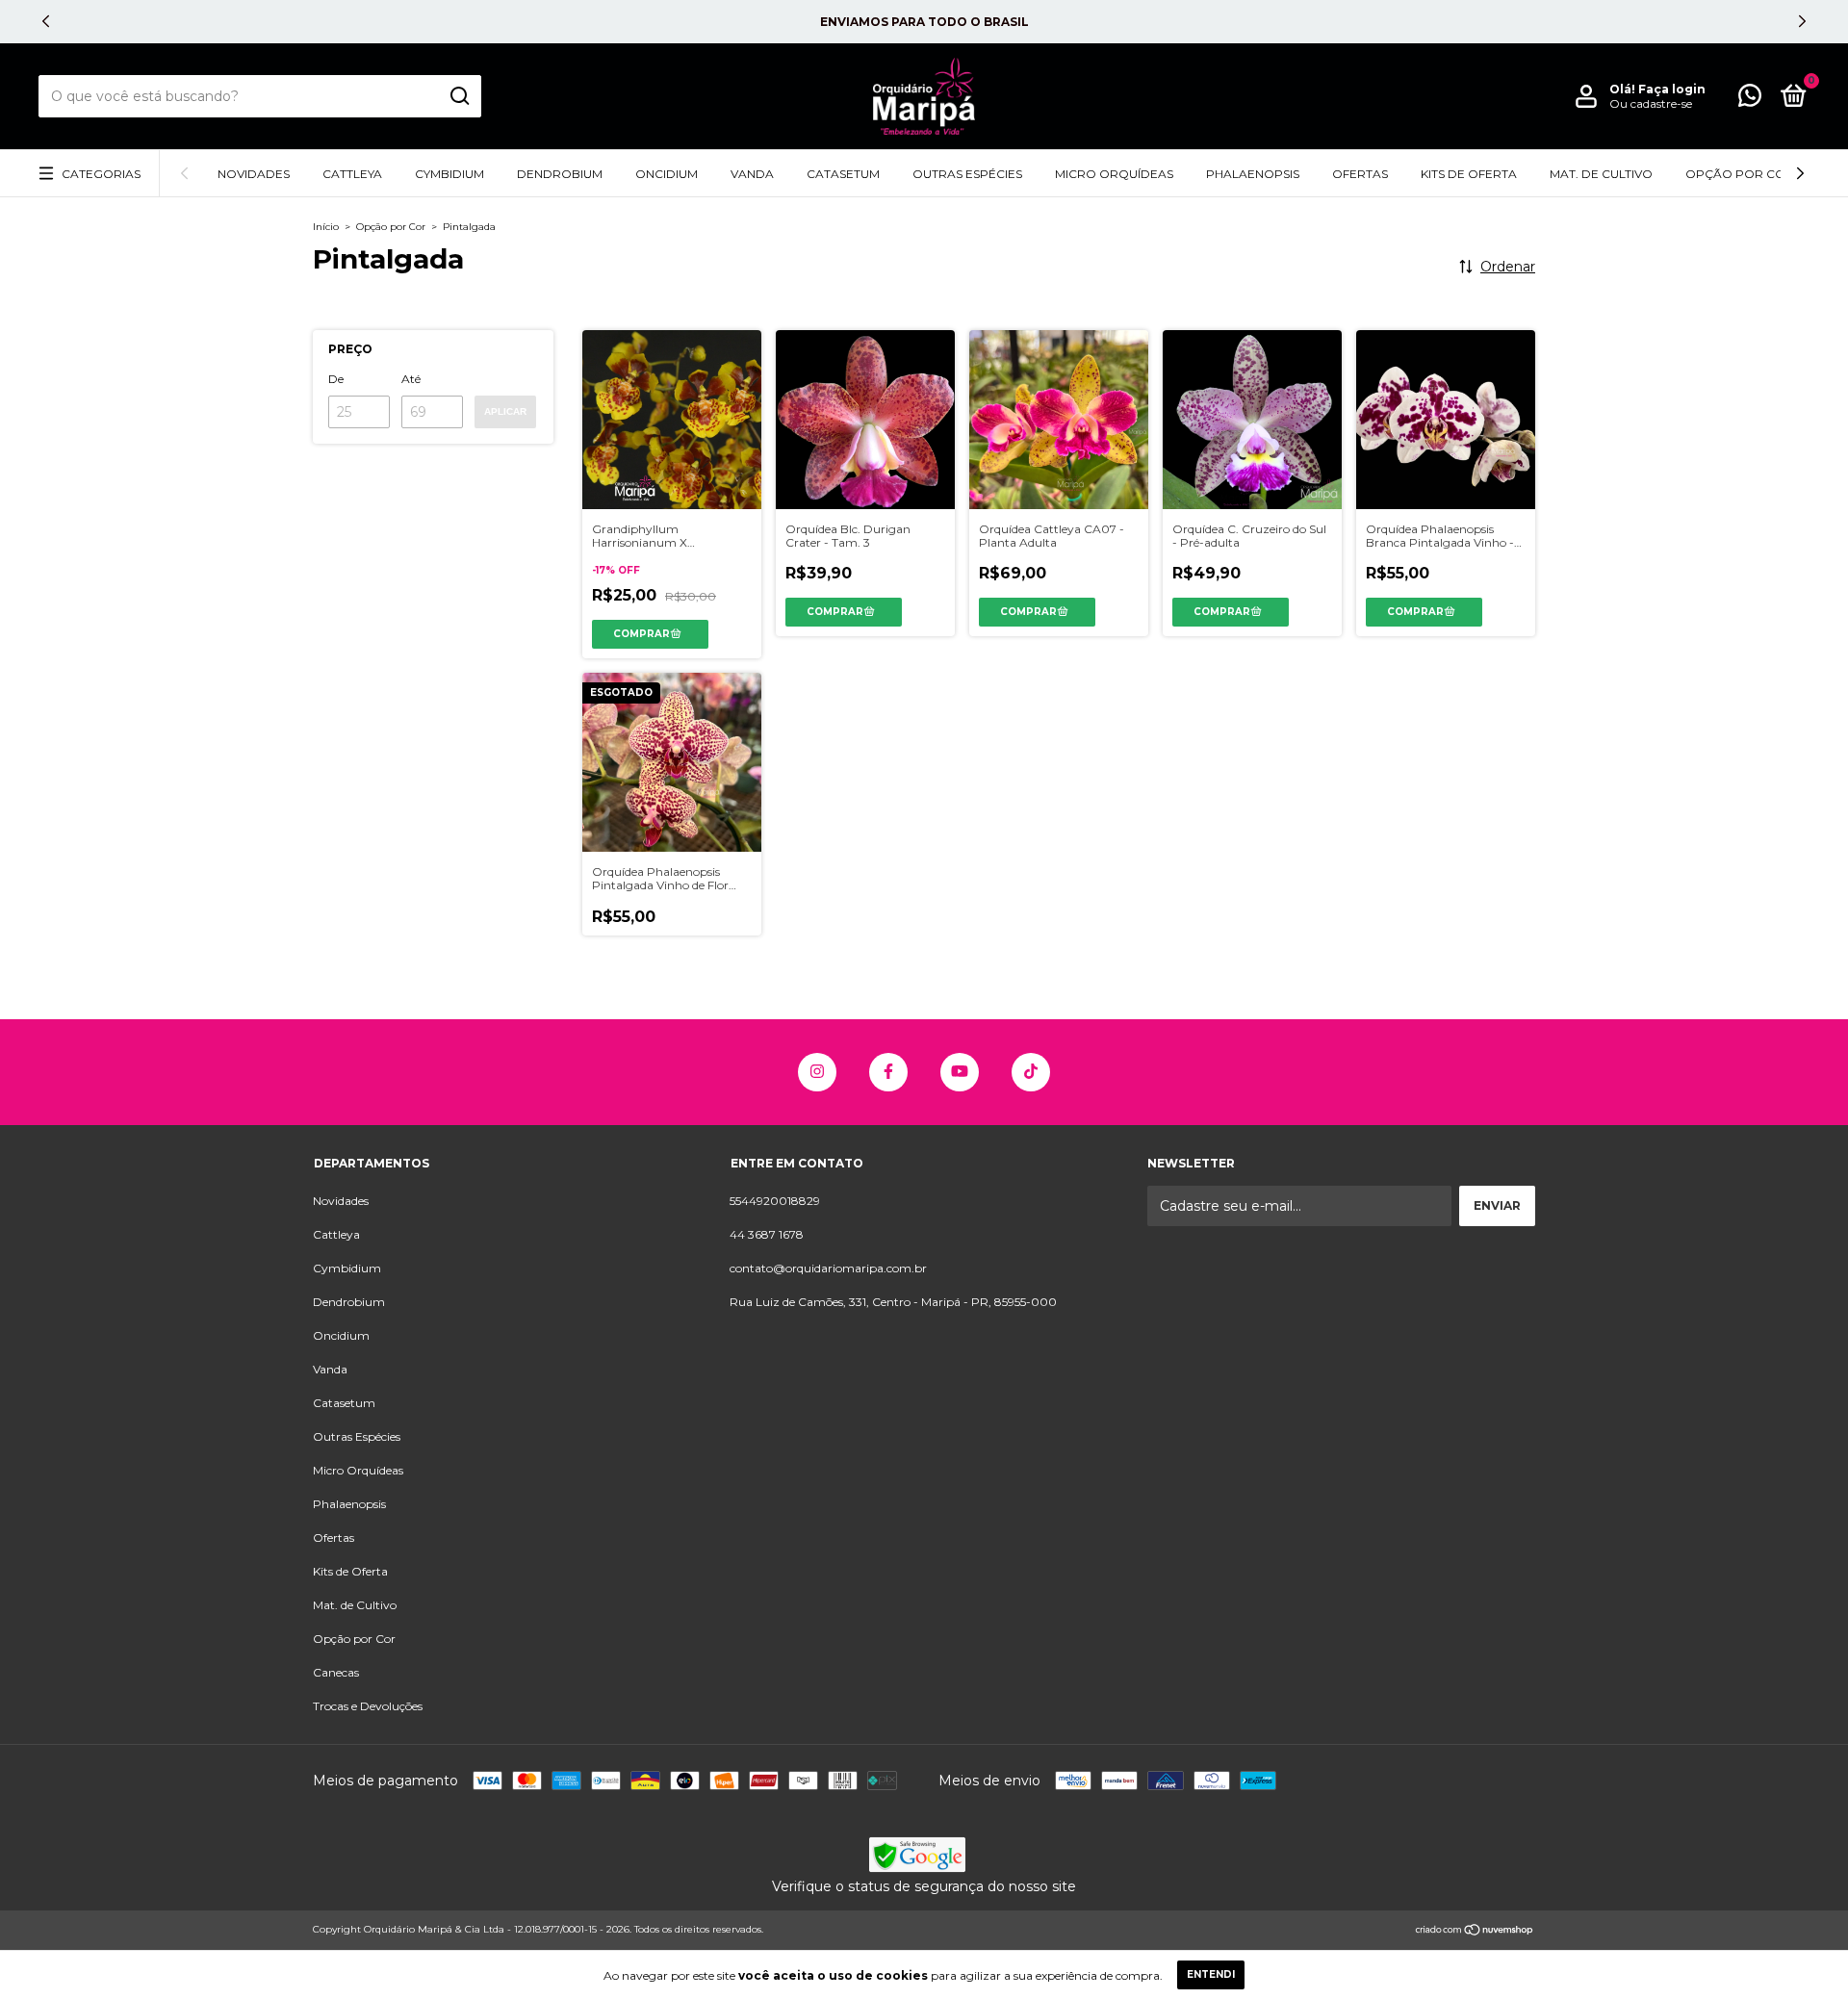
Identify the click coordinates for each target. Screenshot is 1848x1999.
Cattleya (352, 174)
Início (326, 227)
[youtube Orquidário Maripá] (960, 1072)
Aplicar (505, 411)
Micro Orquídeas (1114, 174)
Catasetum (843, 174)
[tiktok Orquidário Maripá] (1031, 1072)
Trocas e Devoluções (368, 1706)
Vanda (752, 174)
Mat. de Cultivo (1601, 174)
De (336, 379)
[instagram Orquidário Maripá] (817, 1072)
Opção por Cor (1740, 174)
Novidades (254, 174)
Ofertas (1360, 174)
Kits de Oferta (1469, 174)
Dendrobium (560, 174)
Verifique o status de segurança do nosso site (924, 1886)
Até (411, 379)
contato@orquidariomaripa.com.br (828, 1268)
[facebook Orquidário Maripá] (888, 1072)
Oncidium (667, 174)
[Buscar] (459, 96)
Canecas (336, 1672)
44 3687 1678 (767, 1234)
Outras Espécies (967, 174)
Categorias (101, 174)
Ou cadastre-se (1651, 103)
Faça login (1672, 89)
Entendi (1211, 1974)
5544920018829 (775, 1201)
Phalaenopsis (1253, 174)
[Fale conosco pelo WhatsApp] (1750, 100)
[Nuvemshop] (1475, 1932)
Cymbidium (449, 174)
